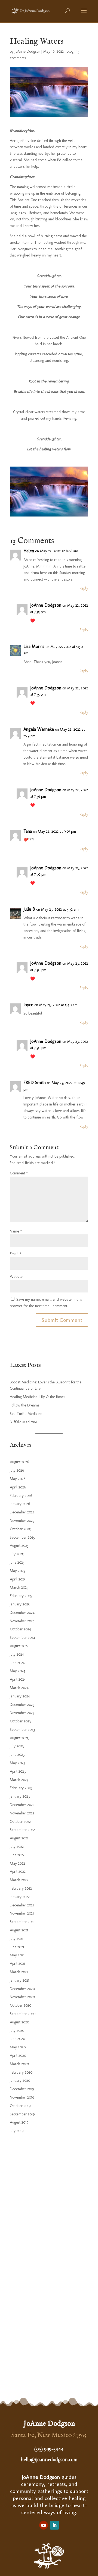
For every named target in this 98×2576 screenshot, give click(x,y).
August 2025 (19, 1546)
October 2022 (20, 1822)
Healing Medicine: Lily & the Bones (37, 1397)
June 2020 (17, 2039)
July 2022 (17, 1847)
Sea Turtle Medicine (26, 1414)
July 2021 (16, 1939)
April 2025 (18, 1579)
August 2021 (19, 1930)
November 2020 (22, 1997)
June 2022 (17, 1855)
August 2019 (19, 2122)
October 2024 (20, 1629)
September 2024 (22, 1638)
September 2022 (22, 1830)
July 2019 (17, 2131)
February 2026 (21, 1496)
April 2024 (18, 1679)
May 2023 (17, 1763)
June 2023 (17, 1755)
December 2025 (22, 1512)
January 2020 (20, 2081)
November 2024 (22, 1621)
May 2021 (17, 1955)
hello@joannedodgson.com (49, 2460)
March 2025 (19, 1587)
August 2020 (19, 2022)
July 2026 (17, 1470)
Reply (84, 588)
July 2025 (17, 1554)
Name (16, 1231)
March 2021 (19, 1972)
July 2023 (17, 1746)
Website (16, 1277)
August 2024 (19, 1646)
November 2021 (22, 1913)
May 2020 (18, 2047)
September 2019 (22, 2114)
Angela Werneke (39, 729)
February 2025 (21, 1596)
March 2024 (19, 1688)
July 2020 (17, 2031)
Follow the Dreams (24, 1405)
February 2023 (21, 1788)
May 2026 (18, 1479)
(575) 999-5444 (49, 2449)
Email (16, 1254)
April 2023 (18, 1771)
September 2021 (22, 1922)
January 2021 (19, 1980)
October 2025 (20, 1529)
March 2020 (19, 2064)
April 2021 (17, 1964)
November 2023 (22, 1713)
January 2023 (20, 1796)
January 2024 (20, 1696)
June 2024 (17, 1663)
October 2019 (20, 2106)
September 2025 (22, 1537)
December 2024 (22, 1613)
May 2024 (18, 1671)
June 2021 (17, 1947)
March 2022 (19, 1880)
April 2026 (18, 1487)
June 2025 (17, 1562)
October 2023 (20, 1721)
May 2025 (17, 1571)
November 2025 (22, 1521)
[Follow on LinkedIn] (54, 2525)
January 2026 (20, 1504)
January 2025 (20, 1604)
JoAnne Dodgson (27, 51)
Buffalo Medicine (23, 1422)
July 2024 (17, 1654)
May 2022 (17, 1863)
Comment (19, 1173)
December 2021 (22, 1905)
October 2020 (21, 2005)
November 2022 (22, 1813)
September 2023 (22, 1730)
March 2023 (19, 1780)
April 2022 (18, 1872)
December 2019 (22, 2089)
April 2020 (18, 2056)
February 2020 (21, 2072)
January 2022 (20, 1897)
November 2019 (22, 2097)
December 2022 (22, 1805)
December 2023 (22, 1705)
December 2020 (22, 1989)
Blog (70, 51)
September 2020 (23, 2014)
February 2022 (21, 1888)
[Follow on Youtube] (44, 2525)
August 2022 (19, 1838)
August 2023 (19, 1738)
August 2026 (19, 1462)
